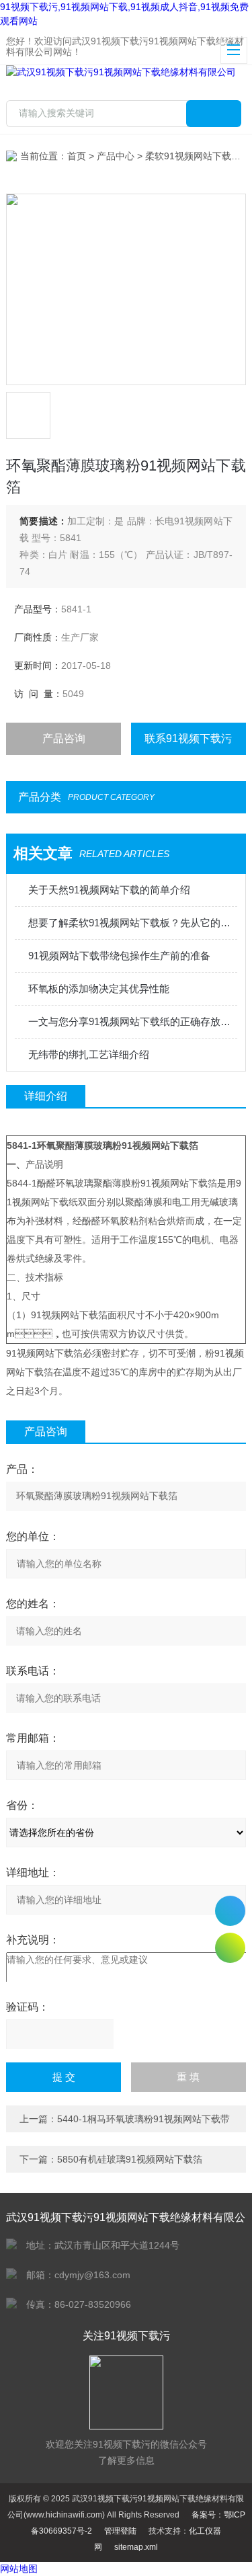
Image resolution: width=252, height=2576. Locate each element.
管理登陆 (120, 2531)
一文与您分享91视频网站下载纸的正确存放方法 (132, 1021)
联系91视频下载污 (188, 738)
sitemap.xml (136, 2547)
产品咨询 (64, 738)
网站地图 (19, 2569)
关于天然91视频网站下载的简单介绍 (109, 890)
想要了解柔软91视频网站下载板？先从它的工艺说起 (132, 923)
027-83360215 (230, 1911)
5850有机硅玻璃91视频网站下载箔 (130, 2159)
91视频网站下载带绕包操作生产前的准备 (119, 956)
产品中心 (116, 156)
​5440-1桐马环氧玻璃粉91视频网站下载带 (143, 2119)
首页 (77, 156)
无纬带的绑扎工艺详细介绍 (89, 1054)
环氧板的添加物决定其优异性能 (99, 989)
